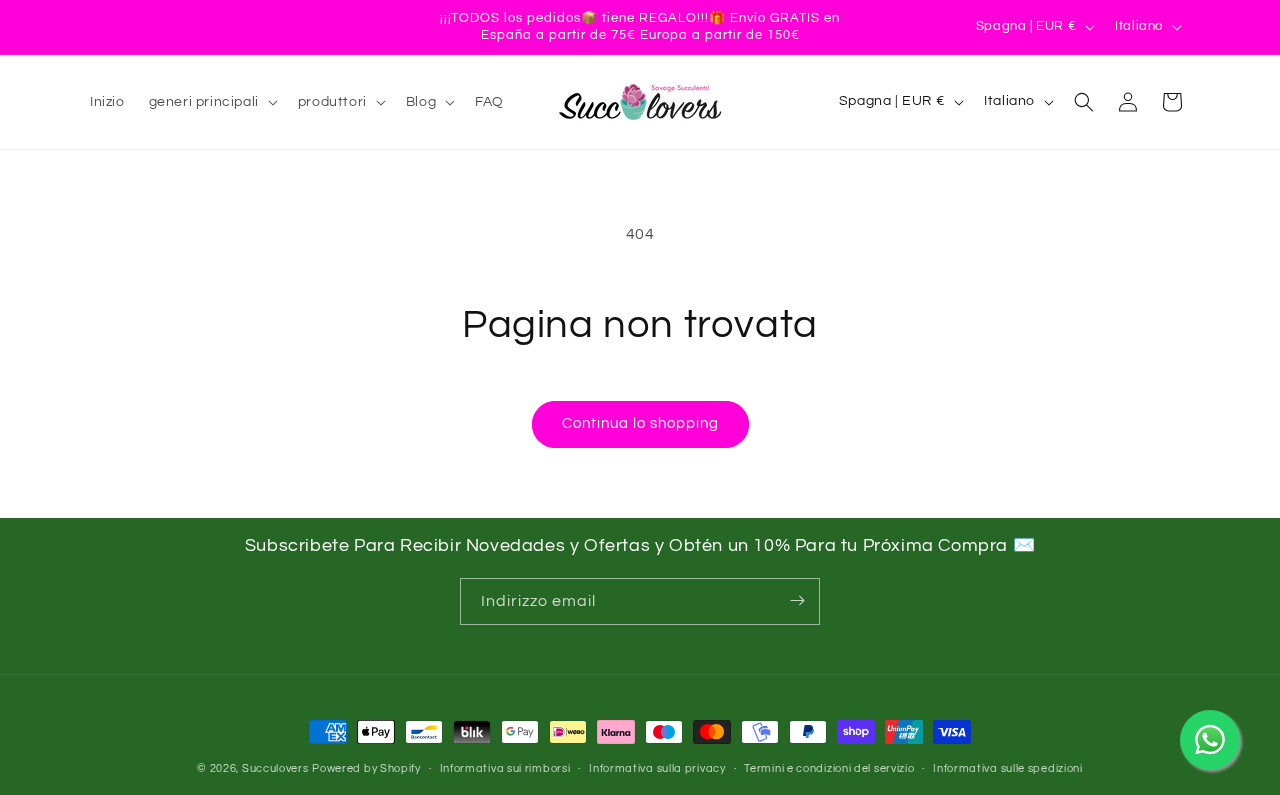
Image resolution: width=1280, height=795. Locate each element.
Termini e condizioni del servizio (829, 768)
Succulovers (275, 768)
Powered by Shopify (366, 768)
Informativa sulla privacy (657, 768)
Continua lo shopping (640, 423)
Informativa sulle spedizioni (1008, 768)
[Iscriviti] (797, 600)
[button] (211, 102)
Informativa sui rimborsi (505, 768)
